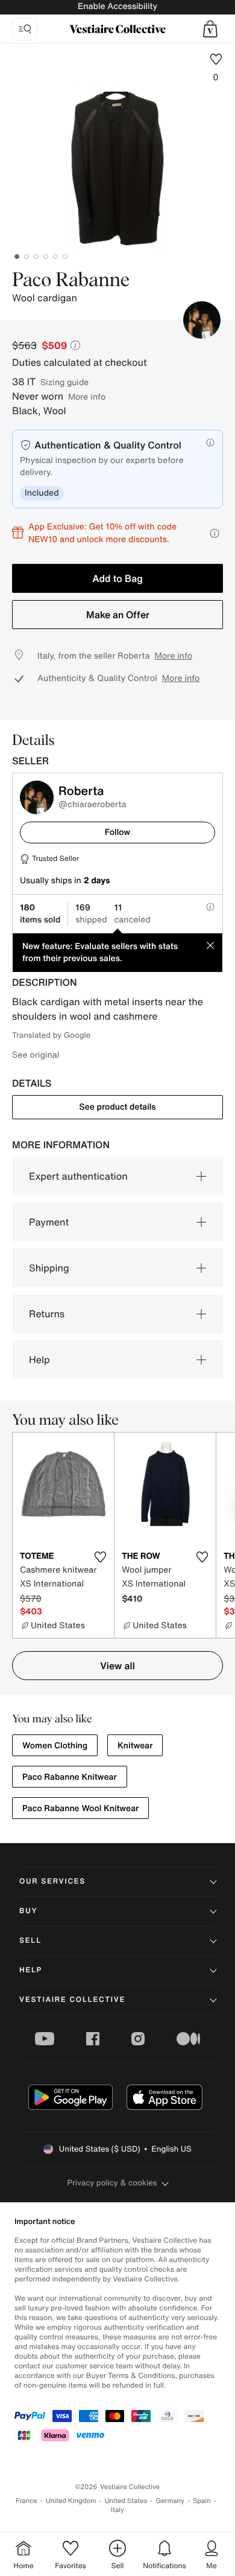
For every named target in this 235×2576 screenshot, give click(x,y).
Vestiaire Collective (72, 2000)
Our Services (52, 1881)
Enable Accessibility (117, 6)
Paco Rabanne (71, 281)
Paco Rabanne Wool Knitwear (80, 1808)
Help (39, 1360)
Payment (49, 1222)
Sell (30, 1941)
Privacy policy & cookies (112, 2183)
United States (126, 2501)
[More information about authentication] (210, 443)
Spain (202, 2501)
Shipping (49, 1268)
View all (117, 1666)
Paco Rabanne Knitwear (70, 1777)
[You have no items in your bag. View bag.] (210, 29)
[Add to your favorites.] (100, 1557)
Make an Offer (118, 615)
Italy (117, 2510)
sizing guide (64, 382)
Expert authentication (78, 1176)
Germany (170, 2501)
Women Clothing (55, 1746)
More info (87, 396)
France (27, 2501)
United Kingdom (71, 2501)
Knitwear (135, 1746)
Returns (47, 1314)
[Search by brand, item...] (25, 29)
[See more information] (215, 533)
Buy (28, 1911)
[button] (210, 29)
